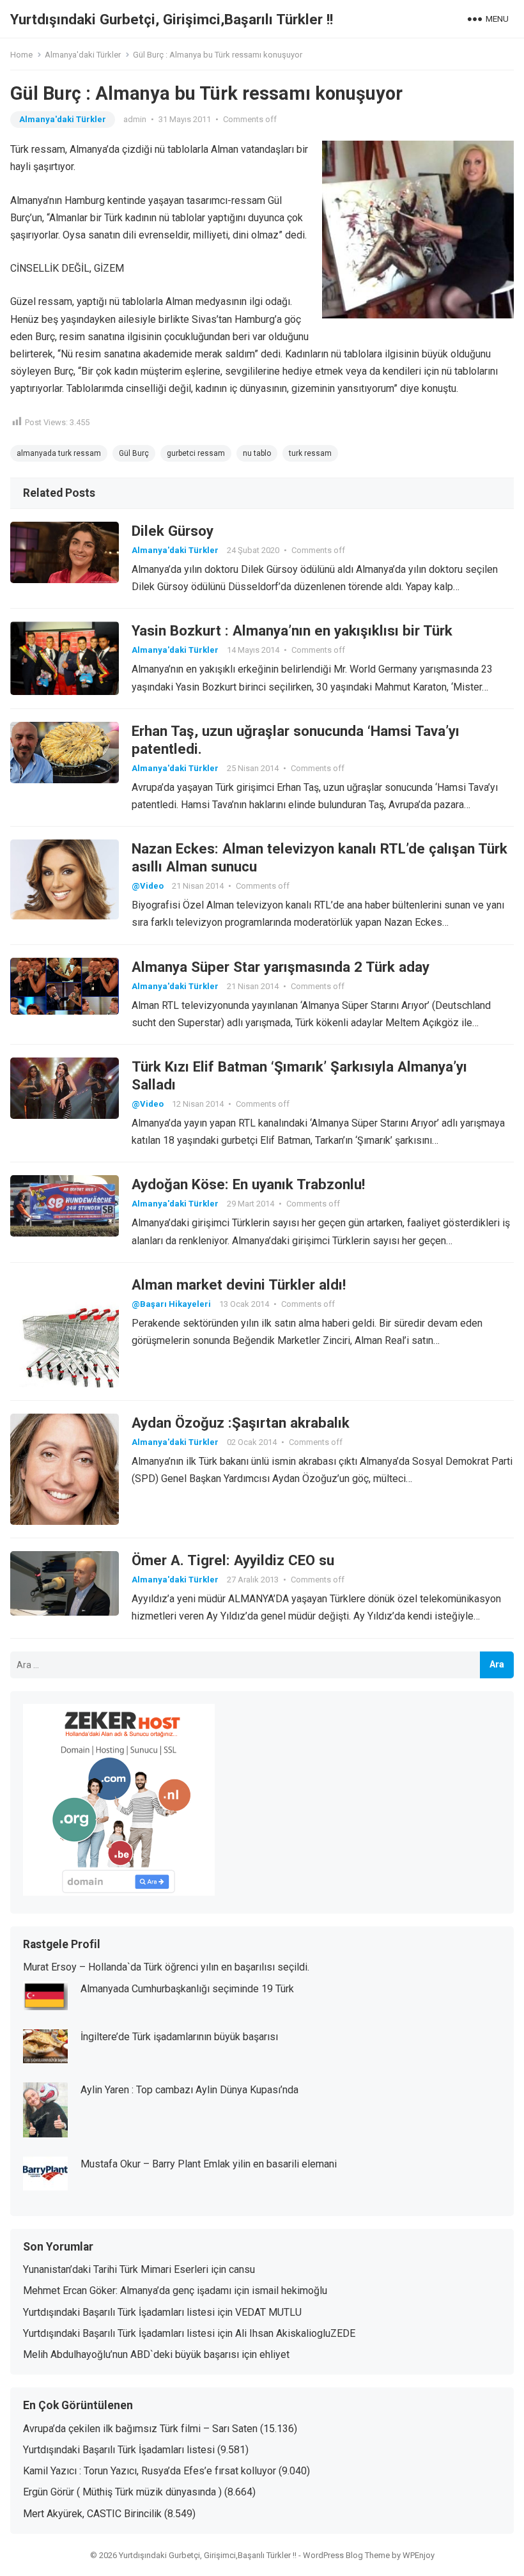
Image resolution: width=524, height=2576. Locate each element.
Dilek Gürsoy (173, 531)
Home (21, 55)
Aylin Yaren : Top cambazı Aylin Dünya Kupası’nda (189, 2090)
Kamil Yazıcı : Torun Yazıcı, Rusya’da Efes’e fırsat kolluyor (150, 2471)
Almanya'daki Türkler (83, 55)
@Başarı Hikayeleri (171, 1304)
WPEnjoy (419, 2555)
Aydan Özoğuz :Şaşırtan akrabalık (241, 1423)
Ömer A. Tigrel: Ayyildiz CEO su (233, 1560)
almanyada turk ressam (59, 453)
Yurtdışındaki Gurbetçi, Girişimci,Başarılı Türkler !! (172, 19)
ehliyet (274, 2354)
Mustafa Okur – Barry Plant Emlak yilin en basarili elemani (209, 2164)
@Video (148, 886)
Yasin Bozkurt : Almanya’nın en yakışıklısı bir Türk (292, 630)
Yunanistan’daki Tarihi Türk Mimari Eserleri (116, 2269)
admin (135, 119)
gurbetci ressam (196, 453)
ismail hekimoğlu (289, 2291)
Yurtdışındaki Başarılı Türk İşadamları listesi (119, 2312)
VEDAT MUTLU (268, 2312)
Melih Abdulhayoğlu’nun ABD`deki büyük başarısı (131, 2354)
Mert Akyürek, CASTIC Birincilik (92, 2514)
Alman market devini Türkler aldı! (239, 1284)
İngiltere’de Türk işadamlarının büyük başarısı (179, 2037)
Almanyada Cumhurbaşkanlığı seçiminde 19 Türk (187, 1989)
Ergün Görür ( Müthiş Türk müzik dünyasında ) (122, 2492)
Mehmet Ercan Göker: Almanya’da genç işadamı (127, 2291)
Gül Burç (134, 453)
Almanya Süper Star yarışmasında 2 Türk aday (281, 967)
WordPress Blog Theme (346, 2555)
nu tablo (257, 453)
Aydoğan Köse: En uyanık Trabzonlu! (248, 1184)
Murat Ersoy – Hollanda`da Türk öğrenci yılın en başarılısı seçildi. (166, 1967)
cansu (242, 2269)
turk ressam (310, 453)
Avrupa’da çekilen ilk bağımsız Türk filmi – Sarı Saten (140, 2429)
